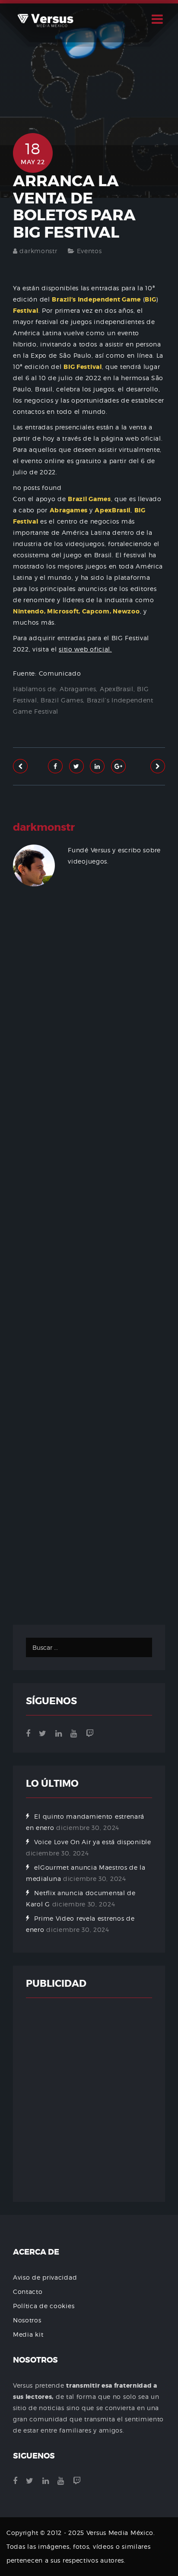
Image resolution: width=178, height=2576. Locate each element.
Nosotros (27, 2320)
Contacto (28, 2292)
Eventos (89, 251)
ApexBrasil (117, 689)
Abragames (78, 689)
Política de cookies (44, 2306)
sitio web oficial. (85, 649)
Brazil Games (62, 700)
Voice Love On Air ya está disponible (92, 1842)
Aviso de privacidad (45, 2277)
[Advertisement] (89, 1270)
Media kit (28, 2334)
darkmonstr (38, 251)
